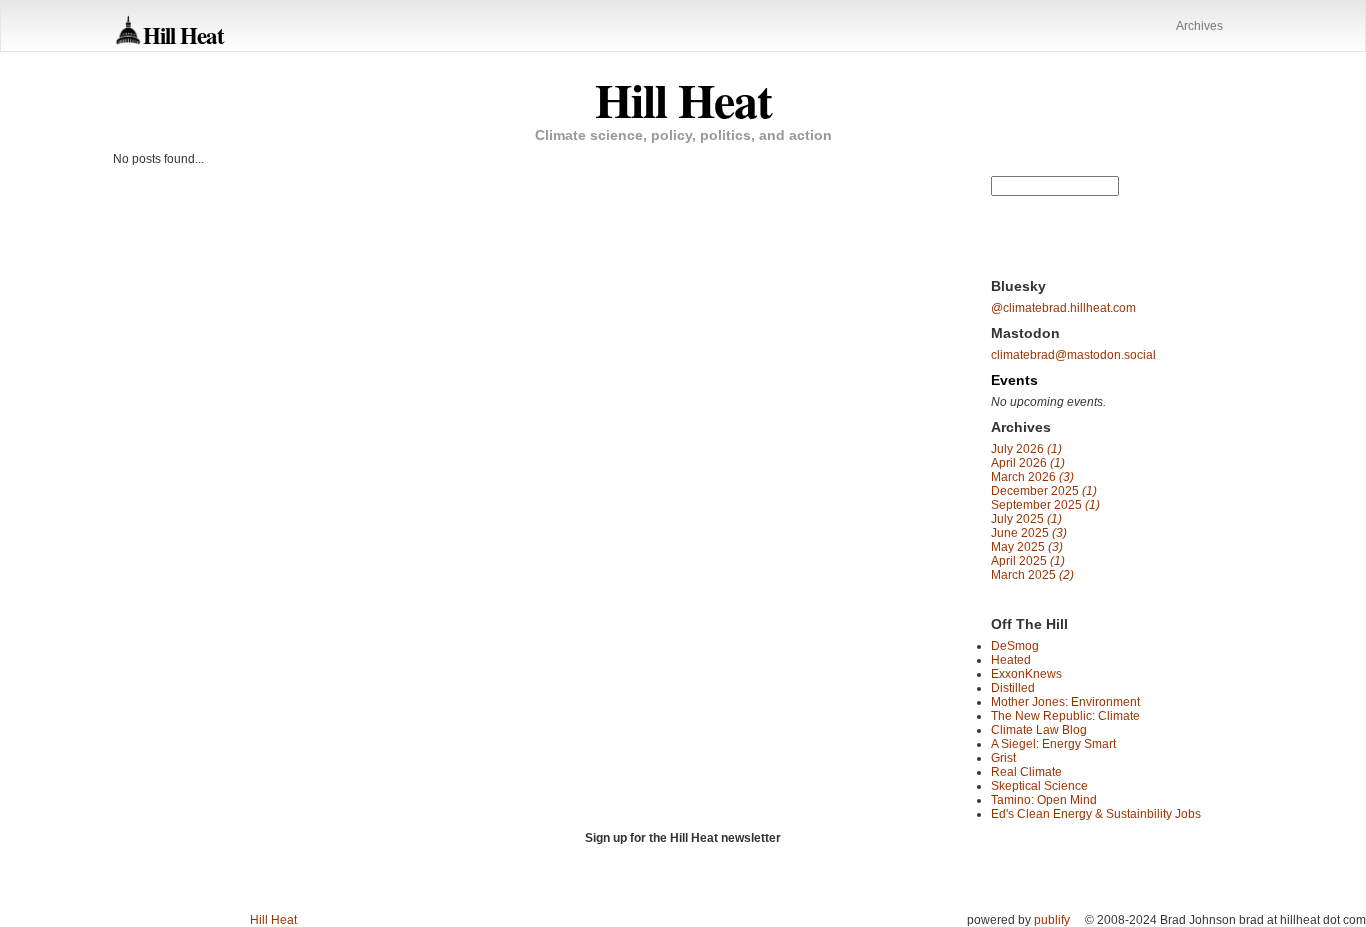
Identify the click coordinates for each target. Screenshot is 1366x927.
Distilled (1013, 688)
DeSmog (1015, 646)
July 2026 (1026, 449)
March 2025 (1032, 575)
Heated (1011, 660)
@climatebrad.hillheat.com (1063, 308)
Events (1014, 380)
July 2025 (1026, 519)
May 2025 (1027, 547)
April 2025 (1028, 561)
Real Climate (1026, 772)
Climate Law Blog (1039, 730)
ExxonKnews (1026, 674)
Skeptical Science (1039, 786)
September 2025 (1045, 505)
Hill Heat (183, 34)
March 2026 (1032, 477)
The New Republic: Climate (1065, 716)
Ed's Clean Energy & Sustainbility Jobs (1096, 814)
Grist (1003, 758)
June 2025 (1029, 533)
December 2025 (1044, 491)
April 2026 (1028, 463)
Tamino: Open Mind (1044, 800)
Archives (1199, 26)
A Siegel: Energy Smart (1053, 744)
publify (1052, 920)
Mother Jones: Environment (1065, 702)
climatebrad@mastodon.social (1073, 355)
